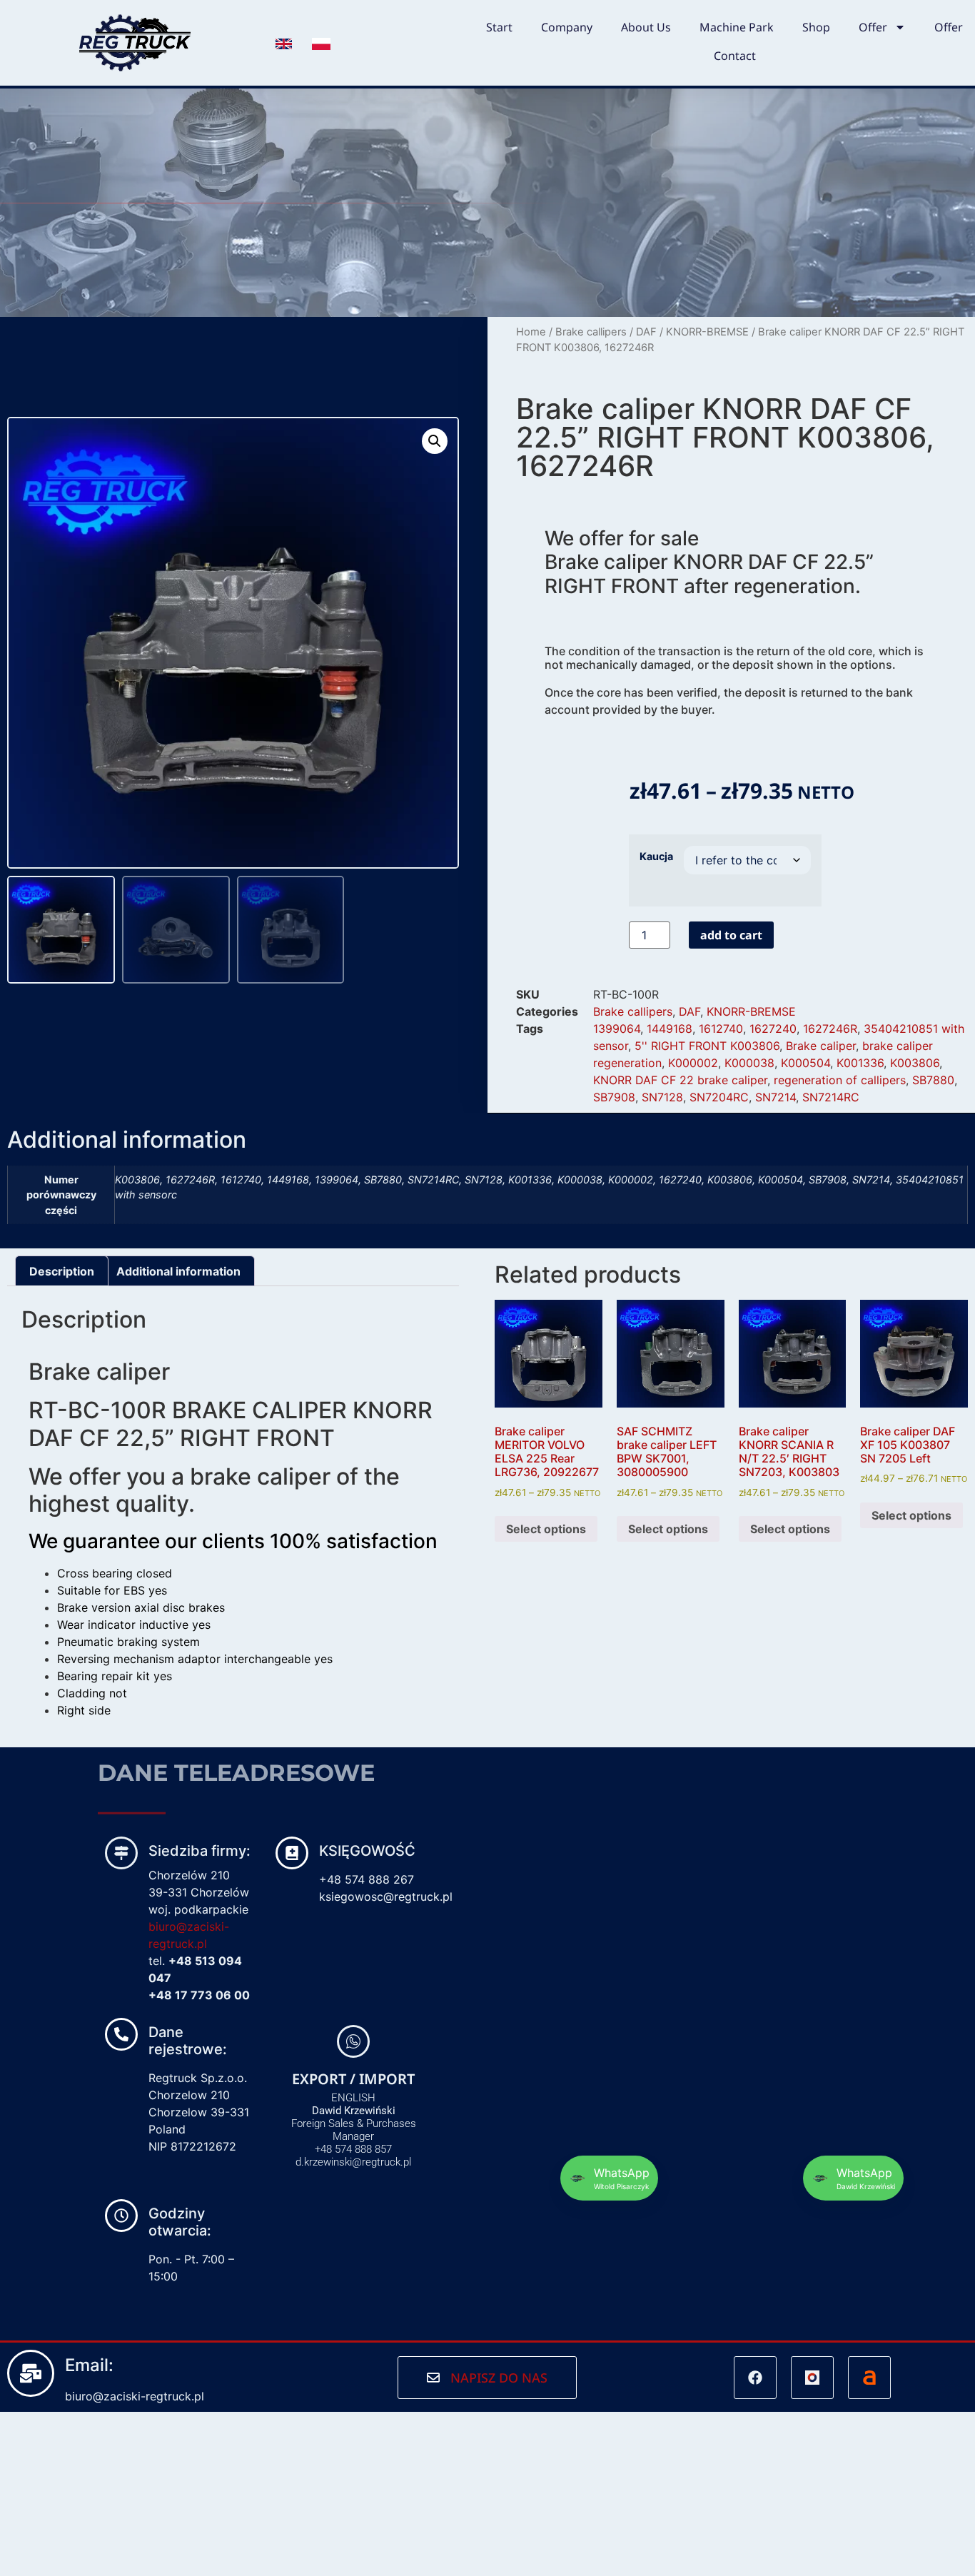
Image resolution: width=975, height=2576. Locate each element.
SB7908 (614, 1097)
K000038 (749, 1063)
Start (499, 27)
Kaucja (656, 857)
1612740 (721, 1029)
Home (531, 332)
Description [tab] (62, 1271)
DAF (646, 332)
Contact (735, 56)
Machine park (737, 27)
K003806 (915, 1063)
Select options (546, 1529)
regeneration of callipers (840, 1080)
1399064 (617, 1029)
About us (646, 27)
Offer (873, 27)
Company (567, 27)
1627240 (773, 1029)
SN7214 (776, 1097)
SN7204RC (719, 1097)
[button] (435, 441)
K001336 (860, 1063)
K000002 (693, 1063)
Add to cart (731, 935)
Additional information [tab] (178, 1271)
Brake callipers (591, 332)
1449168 (670, 1029)
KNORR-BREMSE (707, 332)
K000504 (805, 1063)
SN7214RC (831, 1097)
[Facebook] (755, 2378)
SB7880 (933, 1080)
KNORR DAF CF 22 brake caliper (680, 1080)
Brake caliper (821, 1046)
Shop (816, 27)
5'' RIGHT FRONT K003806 (707, 1046)
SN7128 (662, 1097)
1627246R (830, 1029)
